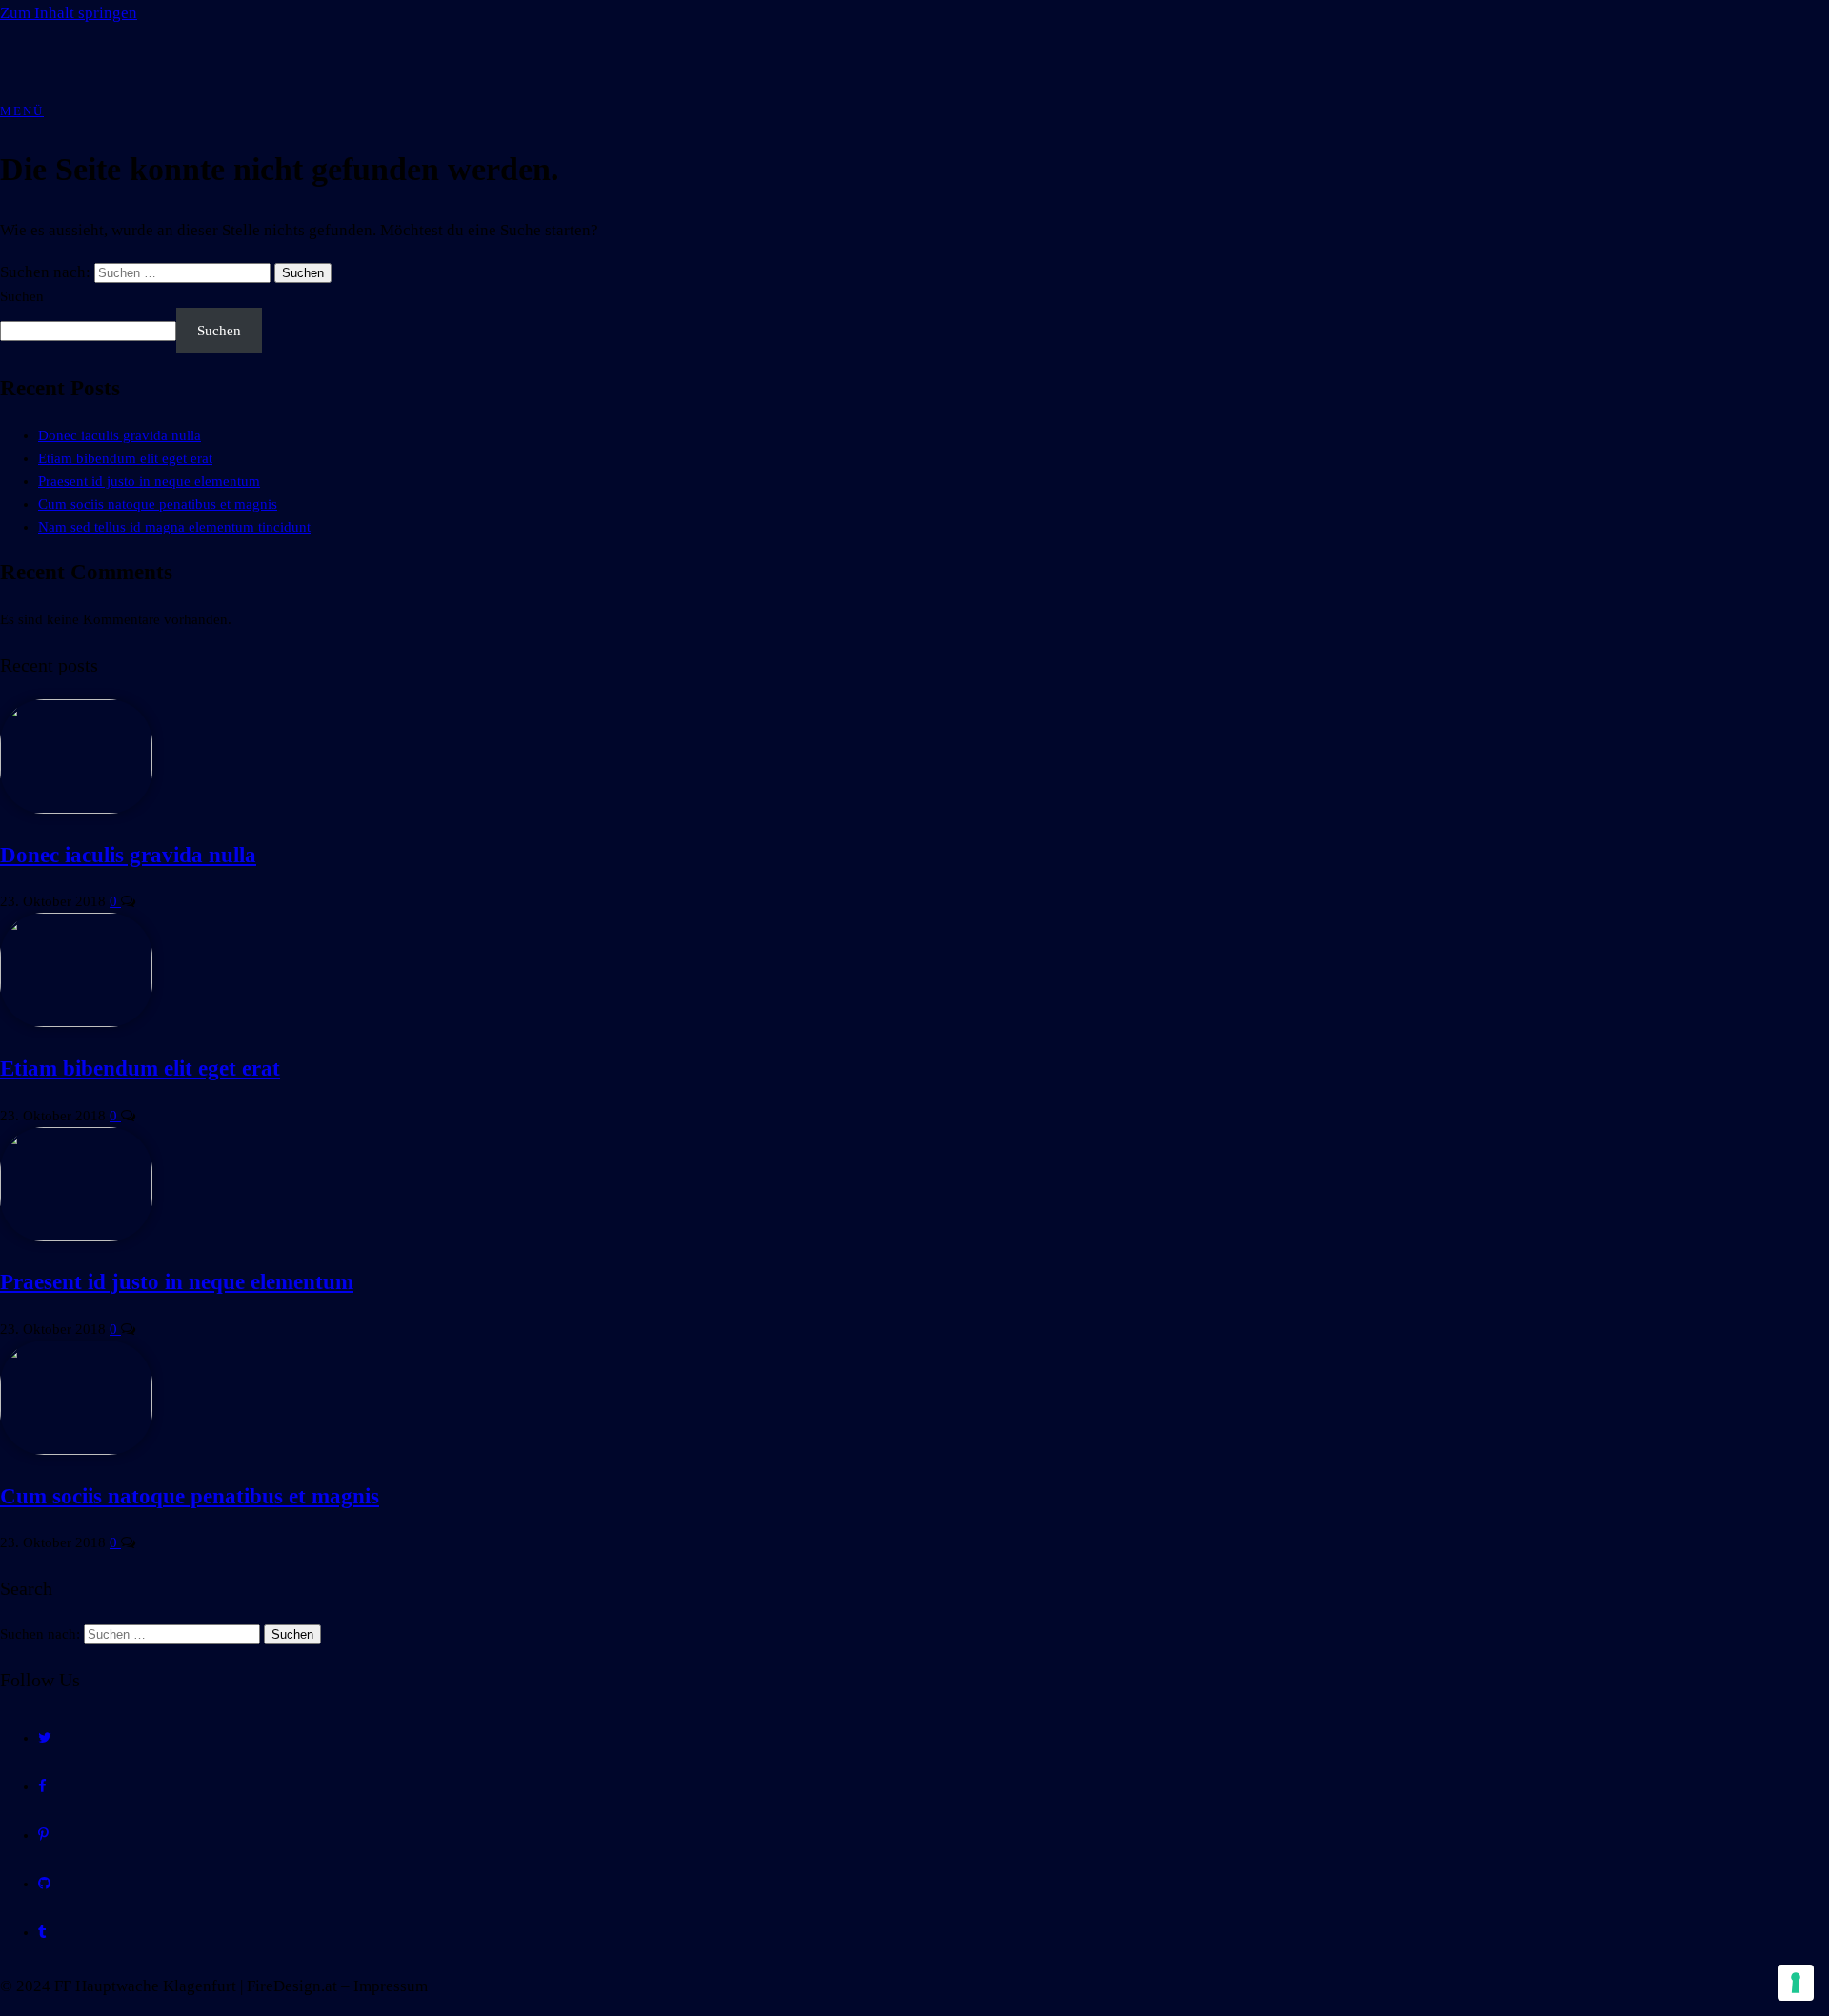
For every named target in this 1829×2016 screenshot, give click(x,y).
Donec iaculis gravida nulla (120, 435)
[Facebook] (42, 1786)
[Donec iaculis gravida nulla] (76, 809)
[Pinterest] (43, 1835)
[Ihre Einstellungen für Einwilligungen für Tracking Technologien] (1796, 1983)
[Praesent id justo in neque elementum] (76, 1237)
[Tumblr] (42, 1932)
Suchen (22, 296)
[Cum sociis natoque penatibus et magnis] (76, 1450)
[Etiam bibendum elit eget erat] (76, 1022)
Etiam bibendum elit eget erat (125, 458)
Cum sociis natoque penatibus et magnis (158, 504)
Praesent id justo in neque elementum (149, 481)
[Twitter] (45, 1738)
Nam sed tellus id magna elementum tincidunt (174, 527)
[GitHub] (44, 1884)
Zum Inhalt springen (69, 13)
